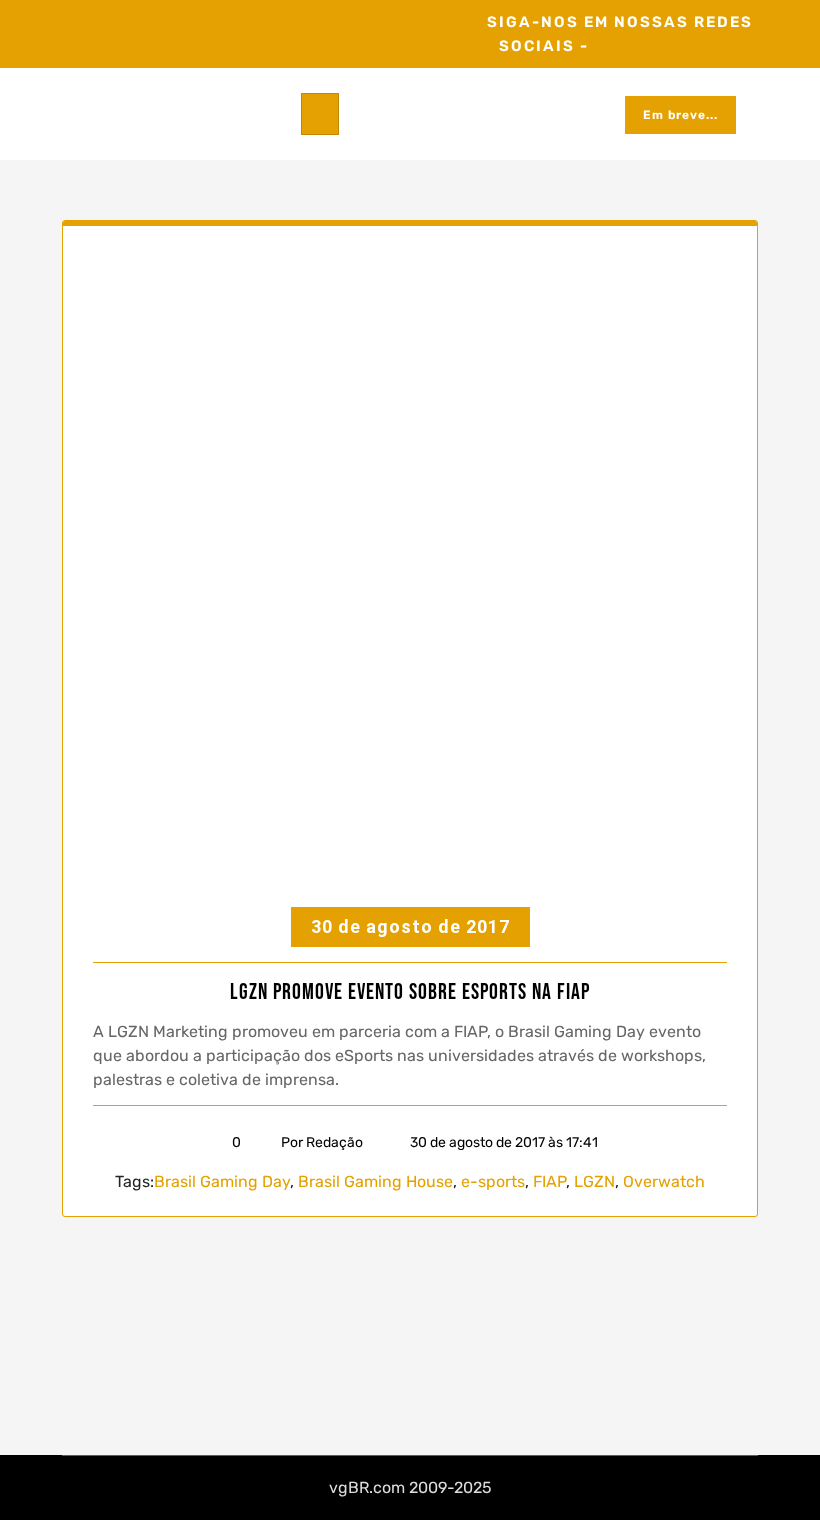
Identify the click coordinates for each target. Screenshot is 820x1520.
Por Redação (322, 1142)
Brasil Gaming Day (222, 1181)
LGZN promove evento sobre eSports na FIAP (410, 993)
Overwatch (664, 1181)
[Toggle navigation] (320, 114)
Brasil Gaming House (375, 1181)
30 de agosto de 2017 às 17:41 (502, 1142)
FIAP (549, 1181)
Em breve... (680, 115)
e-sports (493, 1181)
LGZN (594, 1181)
